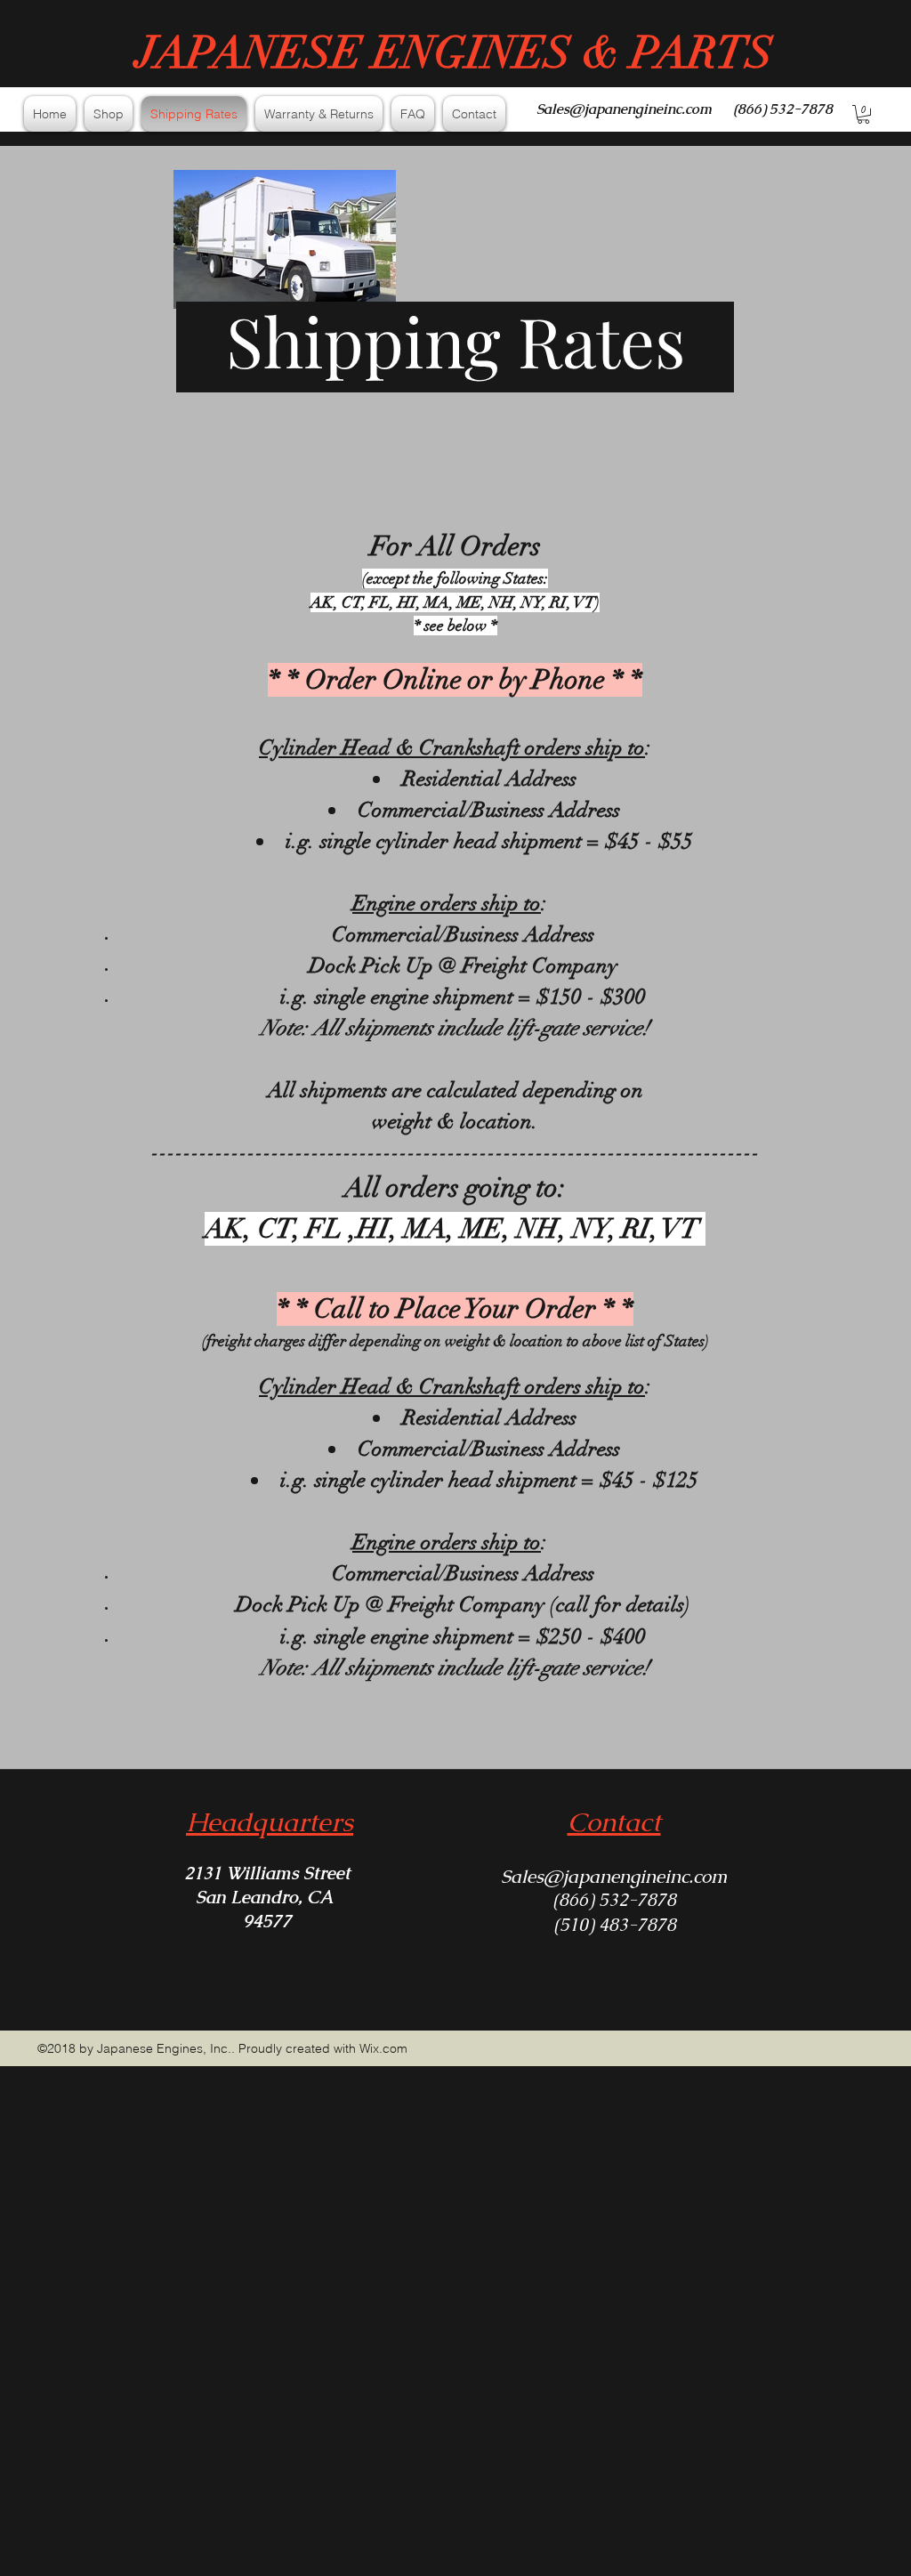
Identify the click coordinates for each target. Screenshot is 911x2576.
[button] (863, 114)
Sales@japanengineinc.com (624, 109)
